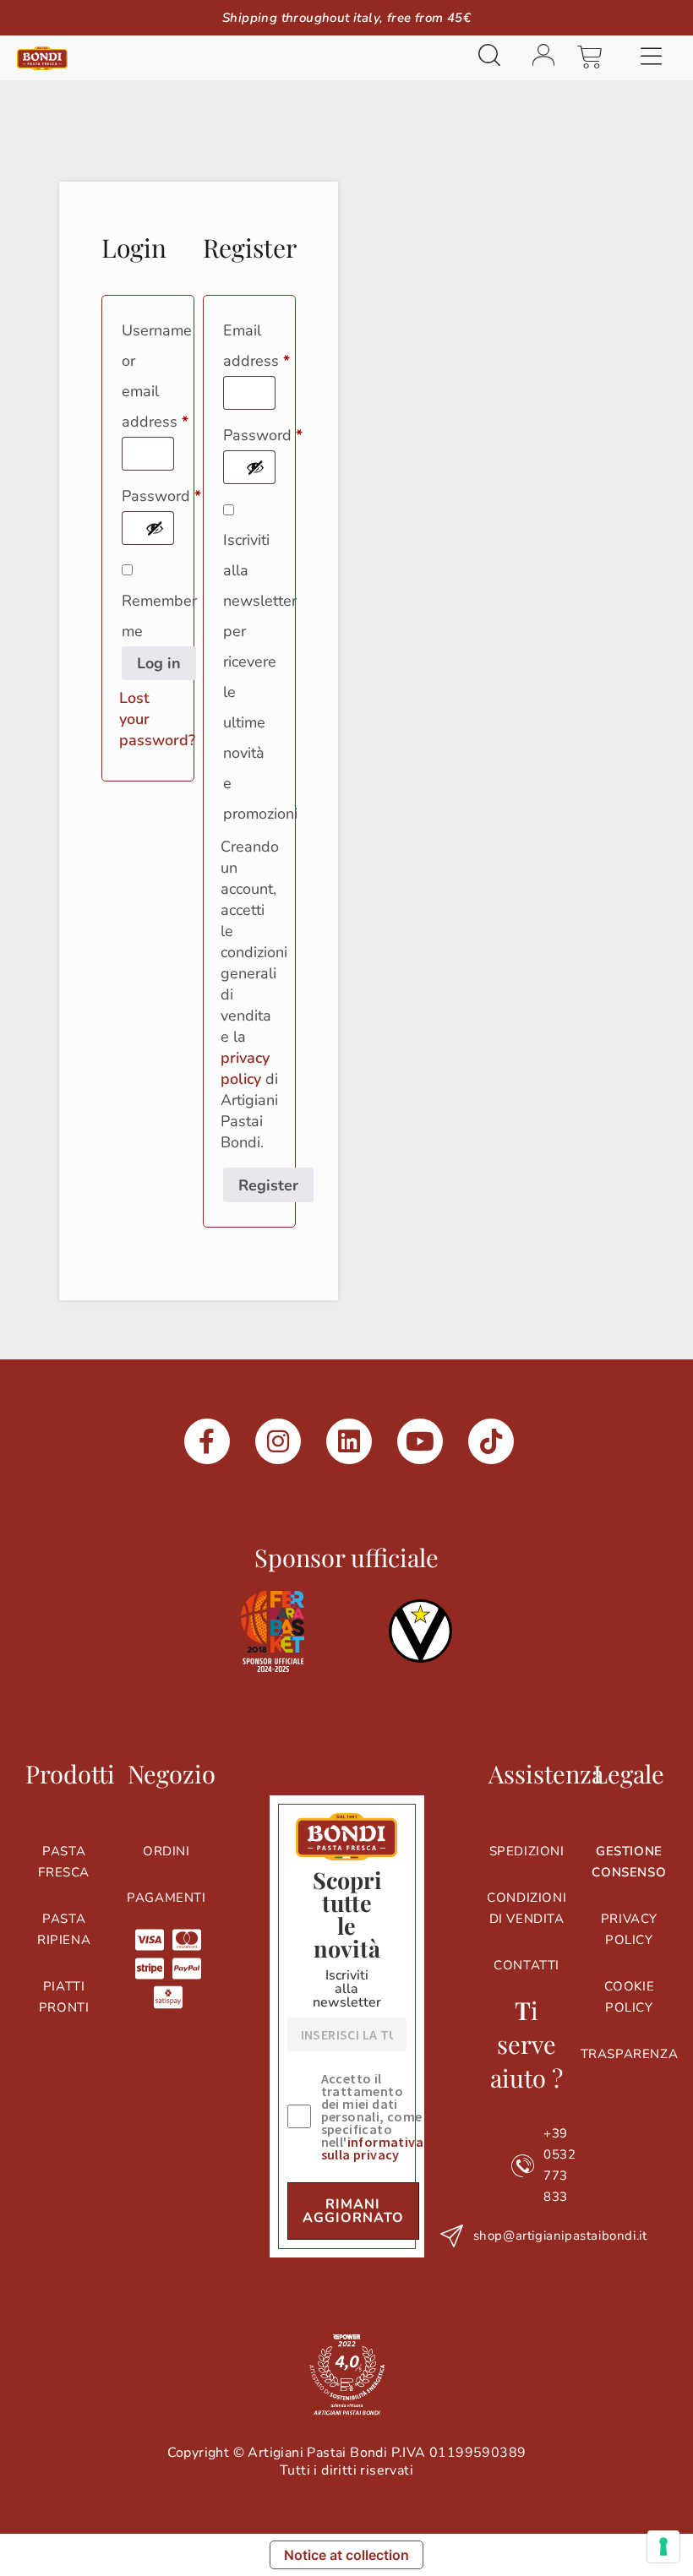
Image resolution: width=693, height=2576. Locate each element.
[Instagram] (278, 1441)
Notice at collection (346, 2555)
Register (268, 1185)
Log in (159, 663)
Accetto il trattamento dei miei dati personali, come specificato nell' (372, 2117)
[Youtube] (420, 1441)
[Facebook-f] (207, 1441)
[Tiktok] (491, 1441)
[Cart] (590, 57)
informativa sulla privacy (372, 2148)
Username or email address (148, 373)
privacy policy (245, 1068)
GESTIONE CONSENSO (629, 1862)
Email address (249, 343)
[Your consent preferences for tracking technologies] (663, 2546)
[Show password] (155, 528)
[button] (651, 58)
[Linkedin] (349, 1441)
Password (148, 493)
